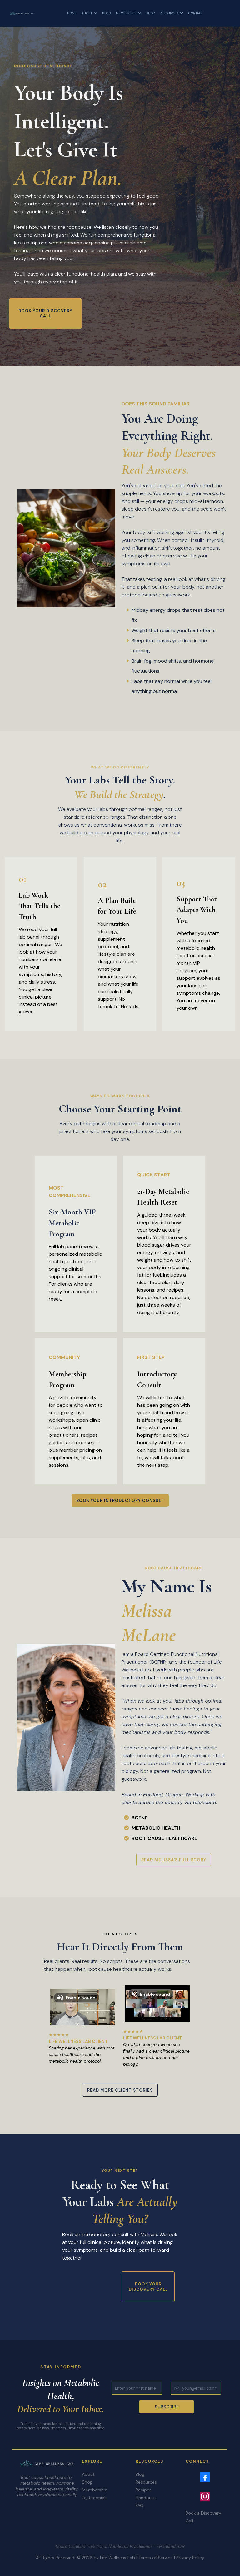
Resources (146, 2482)
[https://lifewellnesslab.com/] (22, 13)
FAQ (140, 2505)
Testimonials (95, 2498)
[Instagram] (205, 2496)
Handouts (146, 2498)
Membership (95, 2490)
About (88, 2474)
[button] (95, 13)
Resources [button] (169, 13)
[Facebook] (205, 2477)
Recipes (144, 2490)
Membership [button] (127, 13)
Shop (87, 2482)
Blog (140, 2474)
